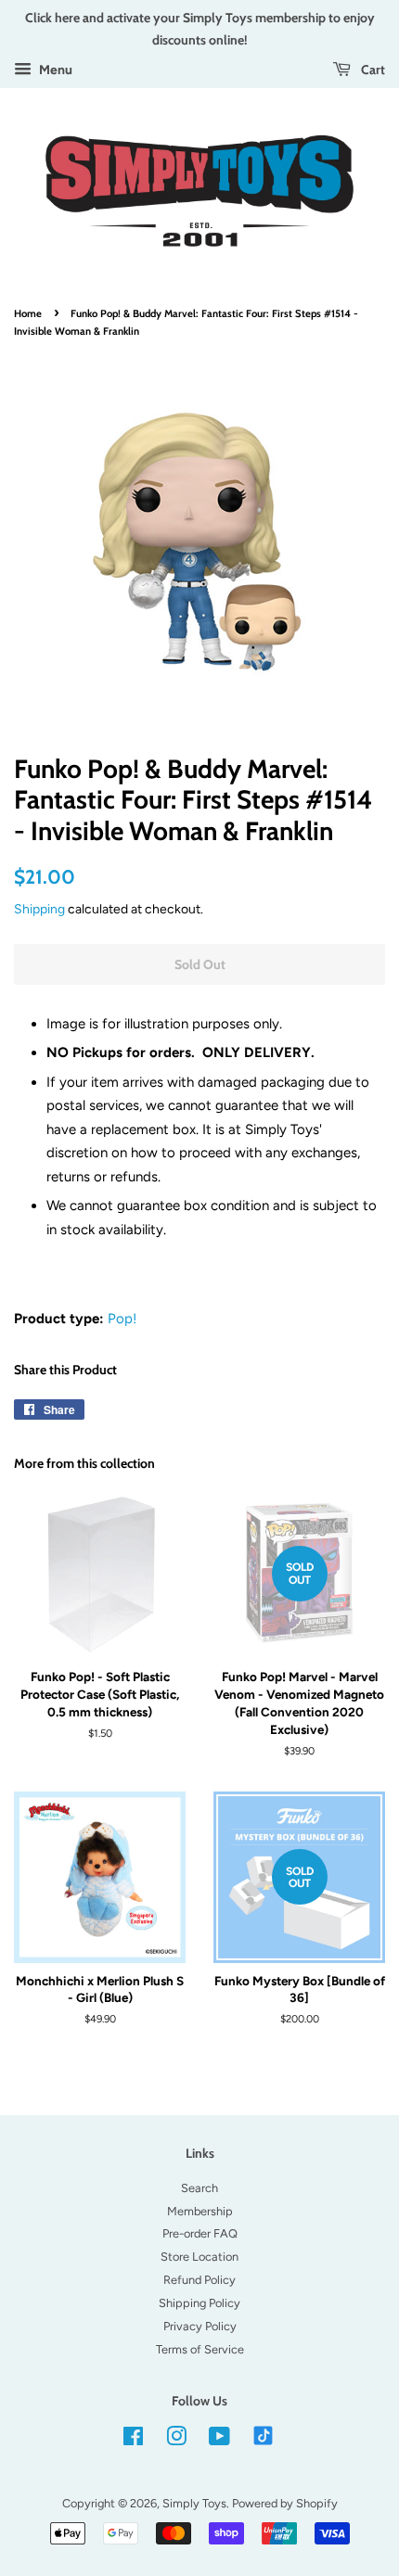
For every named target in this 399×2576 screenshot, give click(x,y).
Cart (372, 69)
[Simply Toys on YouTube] (219, 2440)
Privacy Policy (200, 2326)
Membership (200, 2211)
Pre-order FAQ (200, 2233)
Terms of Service (200, 2349)
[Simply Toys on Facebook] (133, 2440)
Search (199, 2188)
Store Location (199, 2257)
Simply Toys (194, 2503)
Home (28, 313)
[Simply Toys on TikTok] (265, 2435)
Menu (54, 70)
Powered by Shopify (285, 2503)
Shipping (39, 909)
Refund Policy (199, 2280)
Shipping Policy (199, 2303)
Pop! (122, 1319)
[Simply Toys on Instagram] (176, 2440)
